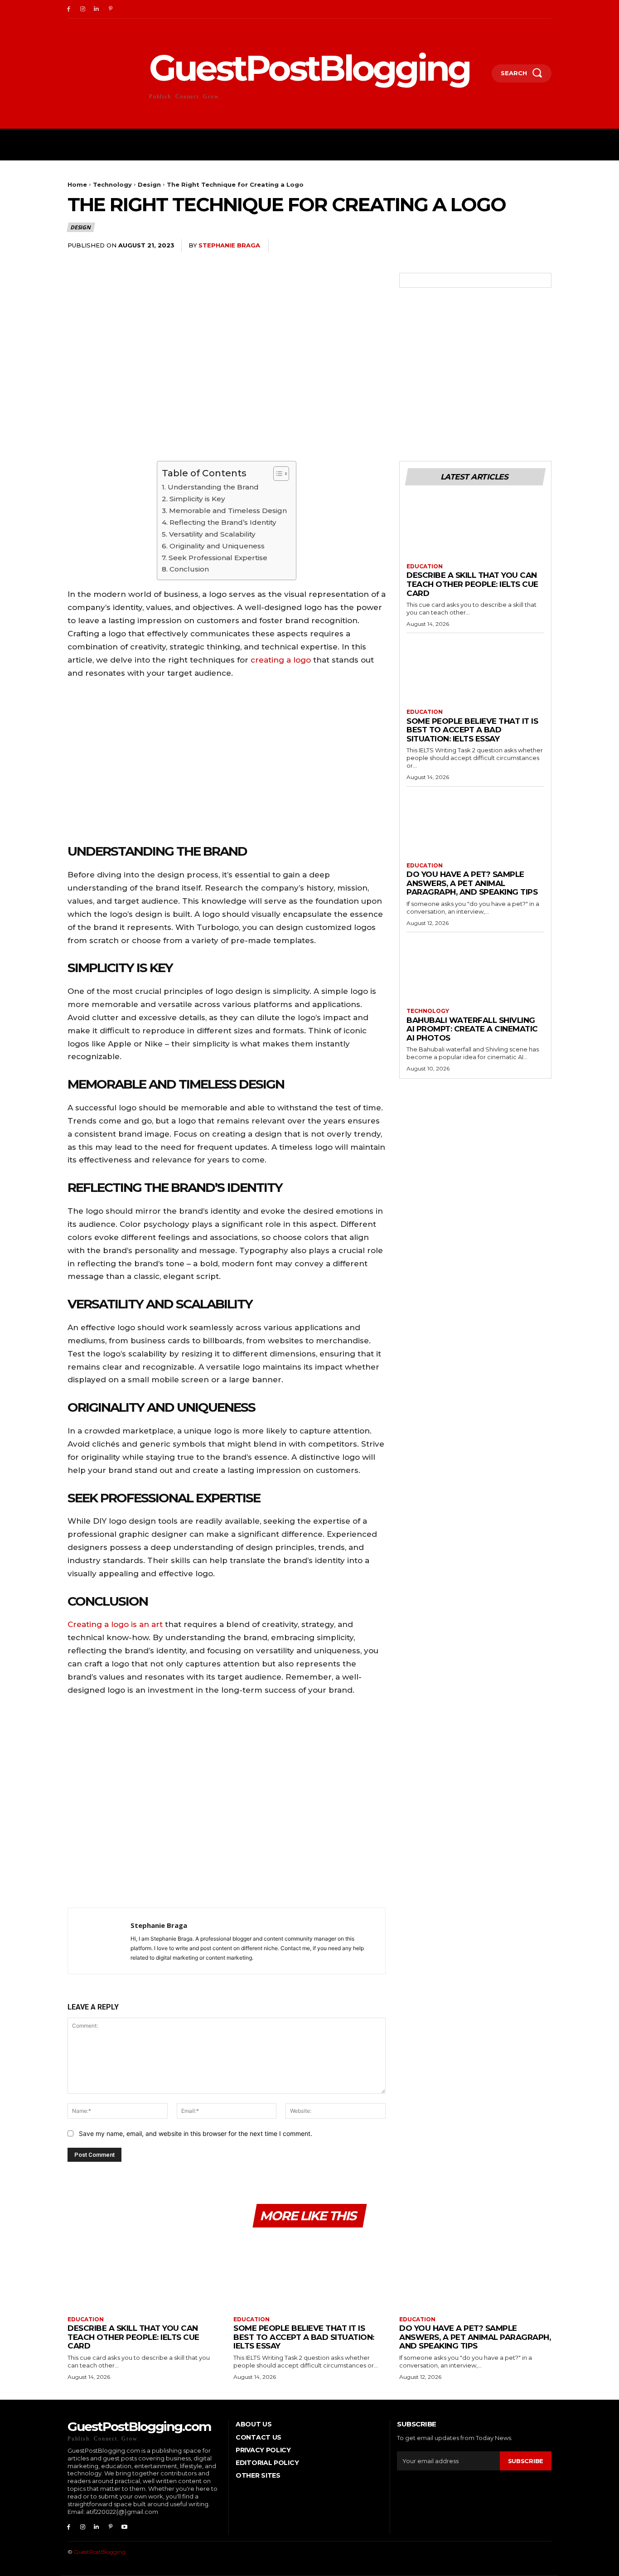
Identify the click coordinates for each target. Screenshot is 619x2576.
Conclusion (189, 569)
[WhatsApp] (521, 246)
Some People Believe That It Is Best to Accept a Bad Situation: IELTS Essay (472, 730)
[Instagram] (83, 9)
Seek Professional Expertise (218, 558)
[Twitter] (479, 246)
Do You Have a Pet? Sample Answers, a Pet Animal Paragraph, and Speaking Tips (472, 883)
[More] (542, 246)
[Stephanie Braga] (99, 1941)
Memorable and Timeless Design (228, 511)
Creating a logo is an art (115, 1624)
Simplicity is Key (197, 499)
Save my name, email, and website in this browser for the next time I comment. (196, 2133)
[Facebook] (69, 9)
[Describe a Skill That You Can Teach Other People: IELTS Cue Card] (475, 529)
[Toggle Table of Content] (277, 474)
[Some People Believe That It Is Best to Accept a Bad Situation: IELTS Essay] (475, 674)
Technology (112, 184)
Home (77, 184)
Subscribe (526, 2461)
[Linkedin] (97, 9)
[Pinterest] (110, 9)
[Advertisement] (227, 1804)
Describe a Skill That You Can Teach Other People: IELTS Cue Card (472, 584)
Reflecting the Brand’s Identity (223, 522)
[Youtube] (124, 2527)
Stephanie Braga (229, 245)
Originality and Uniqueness (217, 546)
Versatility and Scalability (212, 534)
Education (425, 567)
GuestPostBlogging (100, 2552)
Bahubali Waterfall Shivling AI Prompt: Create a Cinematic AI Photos (472, 1029)
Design (149, 184)
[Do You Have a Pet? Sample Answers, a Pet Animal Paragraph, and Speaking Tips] (475, 828)
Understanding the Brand (213, 487)
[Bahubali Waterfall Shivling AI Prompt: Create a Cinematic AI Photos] (475, 973)
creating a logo (281, 660)
